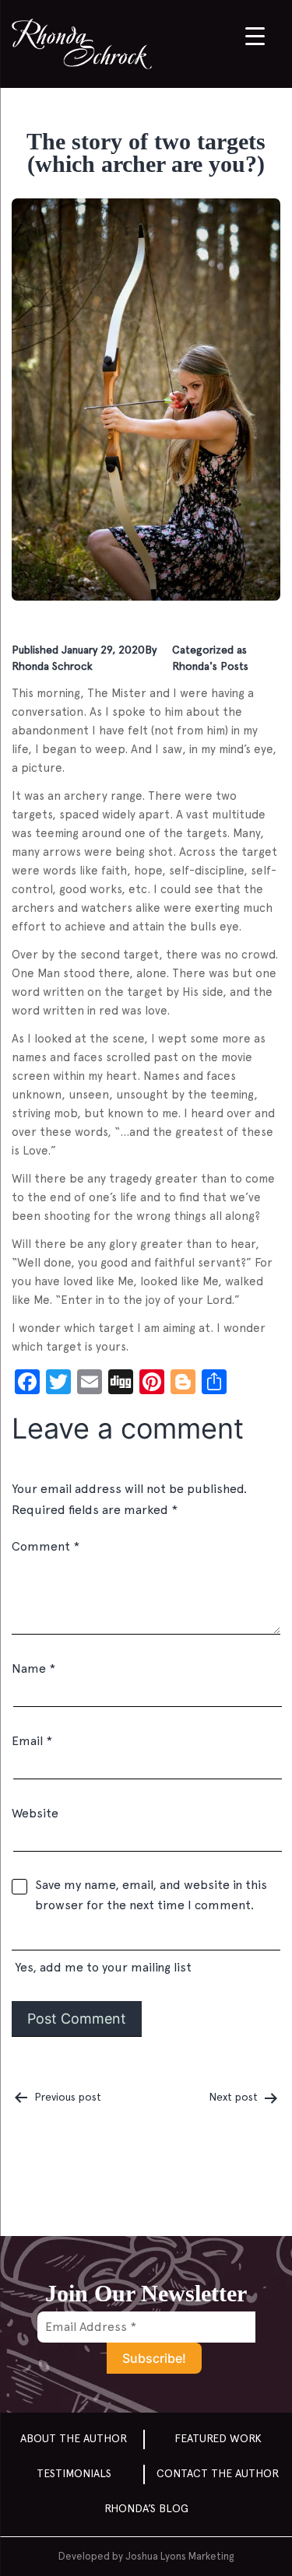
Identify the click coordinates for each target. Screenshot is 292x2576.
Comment (46, 1546)
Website (35, 1813)
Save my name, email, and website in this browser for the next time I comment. (151, 1895)
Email (32, 1741)
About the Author (74, 2438)
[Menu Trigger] (255, 35)
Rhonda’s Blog (146, 2508)
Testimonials (74, 2473)
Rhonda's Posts (210, 666)
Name (33, 1668)
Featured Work (218, 2438)
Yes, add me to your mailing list (102, 1967)
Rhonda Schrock (52, 666)
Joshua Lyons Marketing (179, 2556)
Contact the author (218, 2473)
